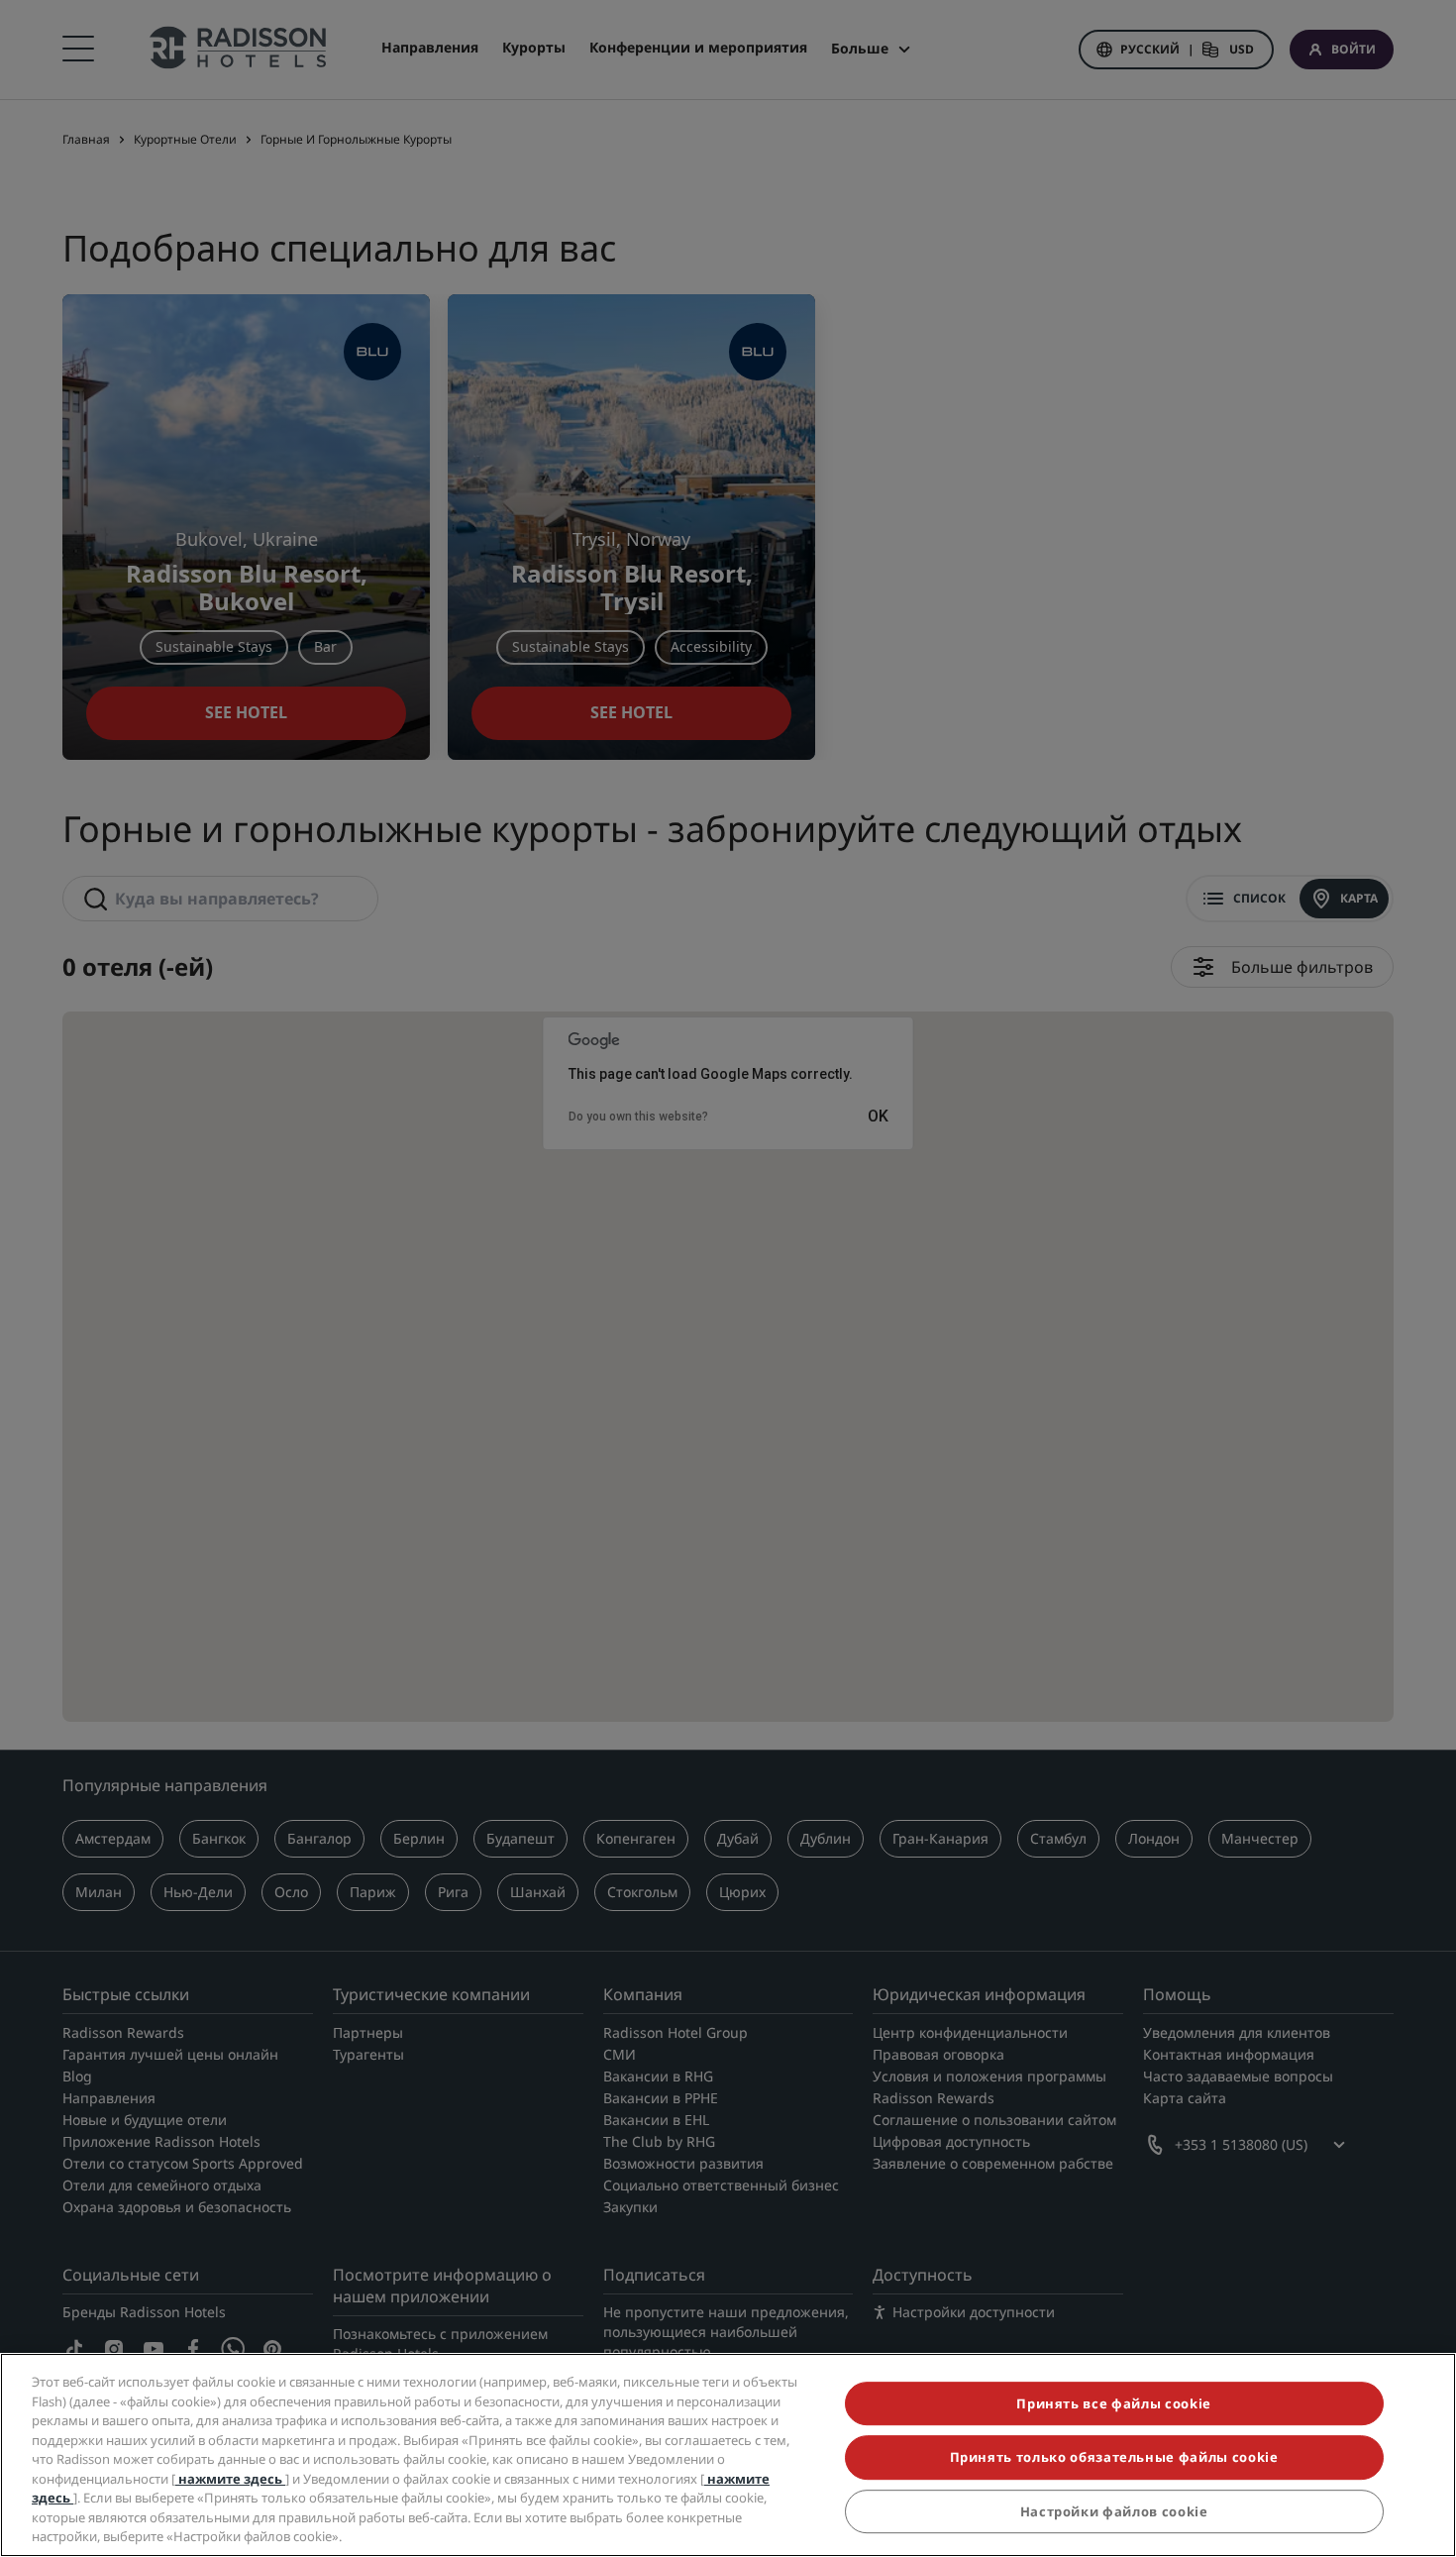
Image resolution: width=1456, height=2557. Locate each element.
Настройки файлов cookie (1114, 2511)
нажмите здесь (230, 2479)
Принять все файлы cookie (1114, 2403)
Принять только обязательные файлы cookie (1114, 2458)
